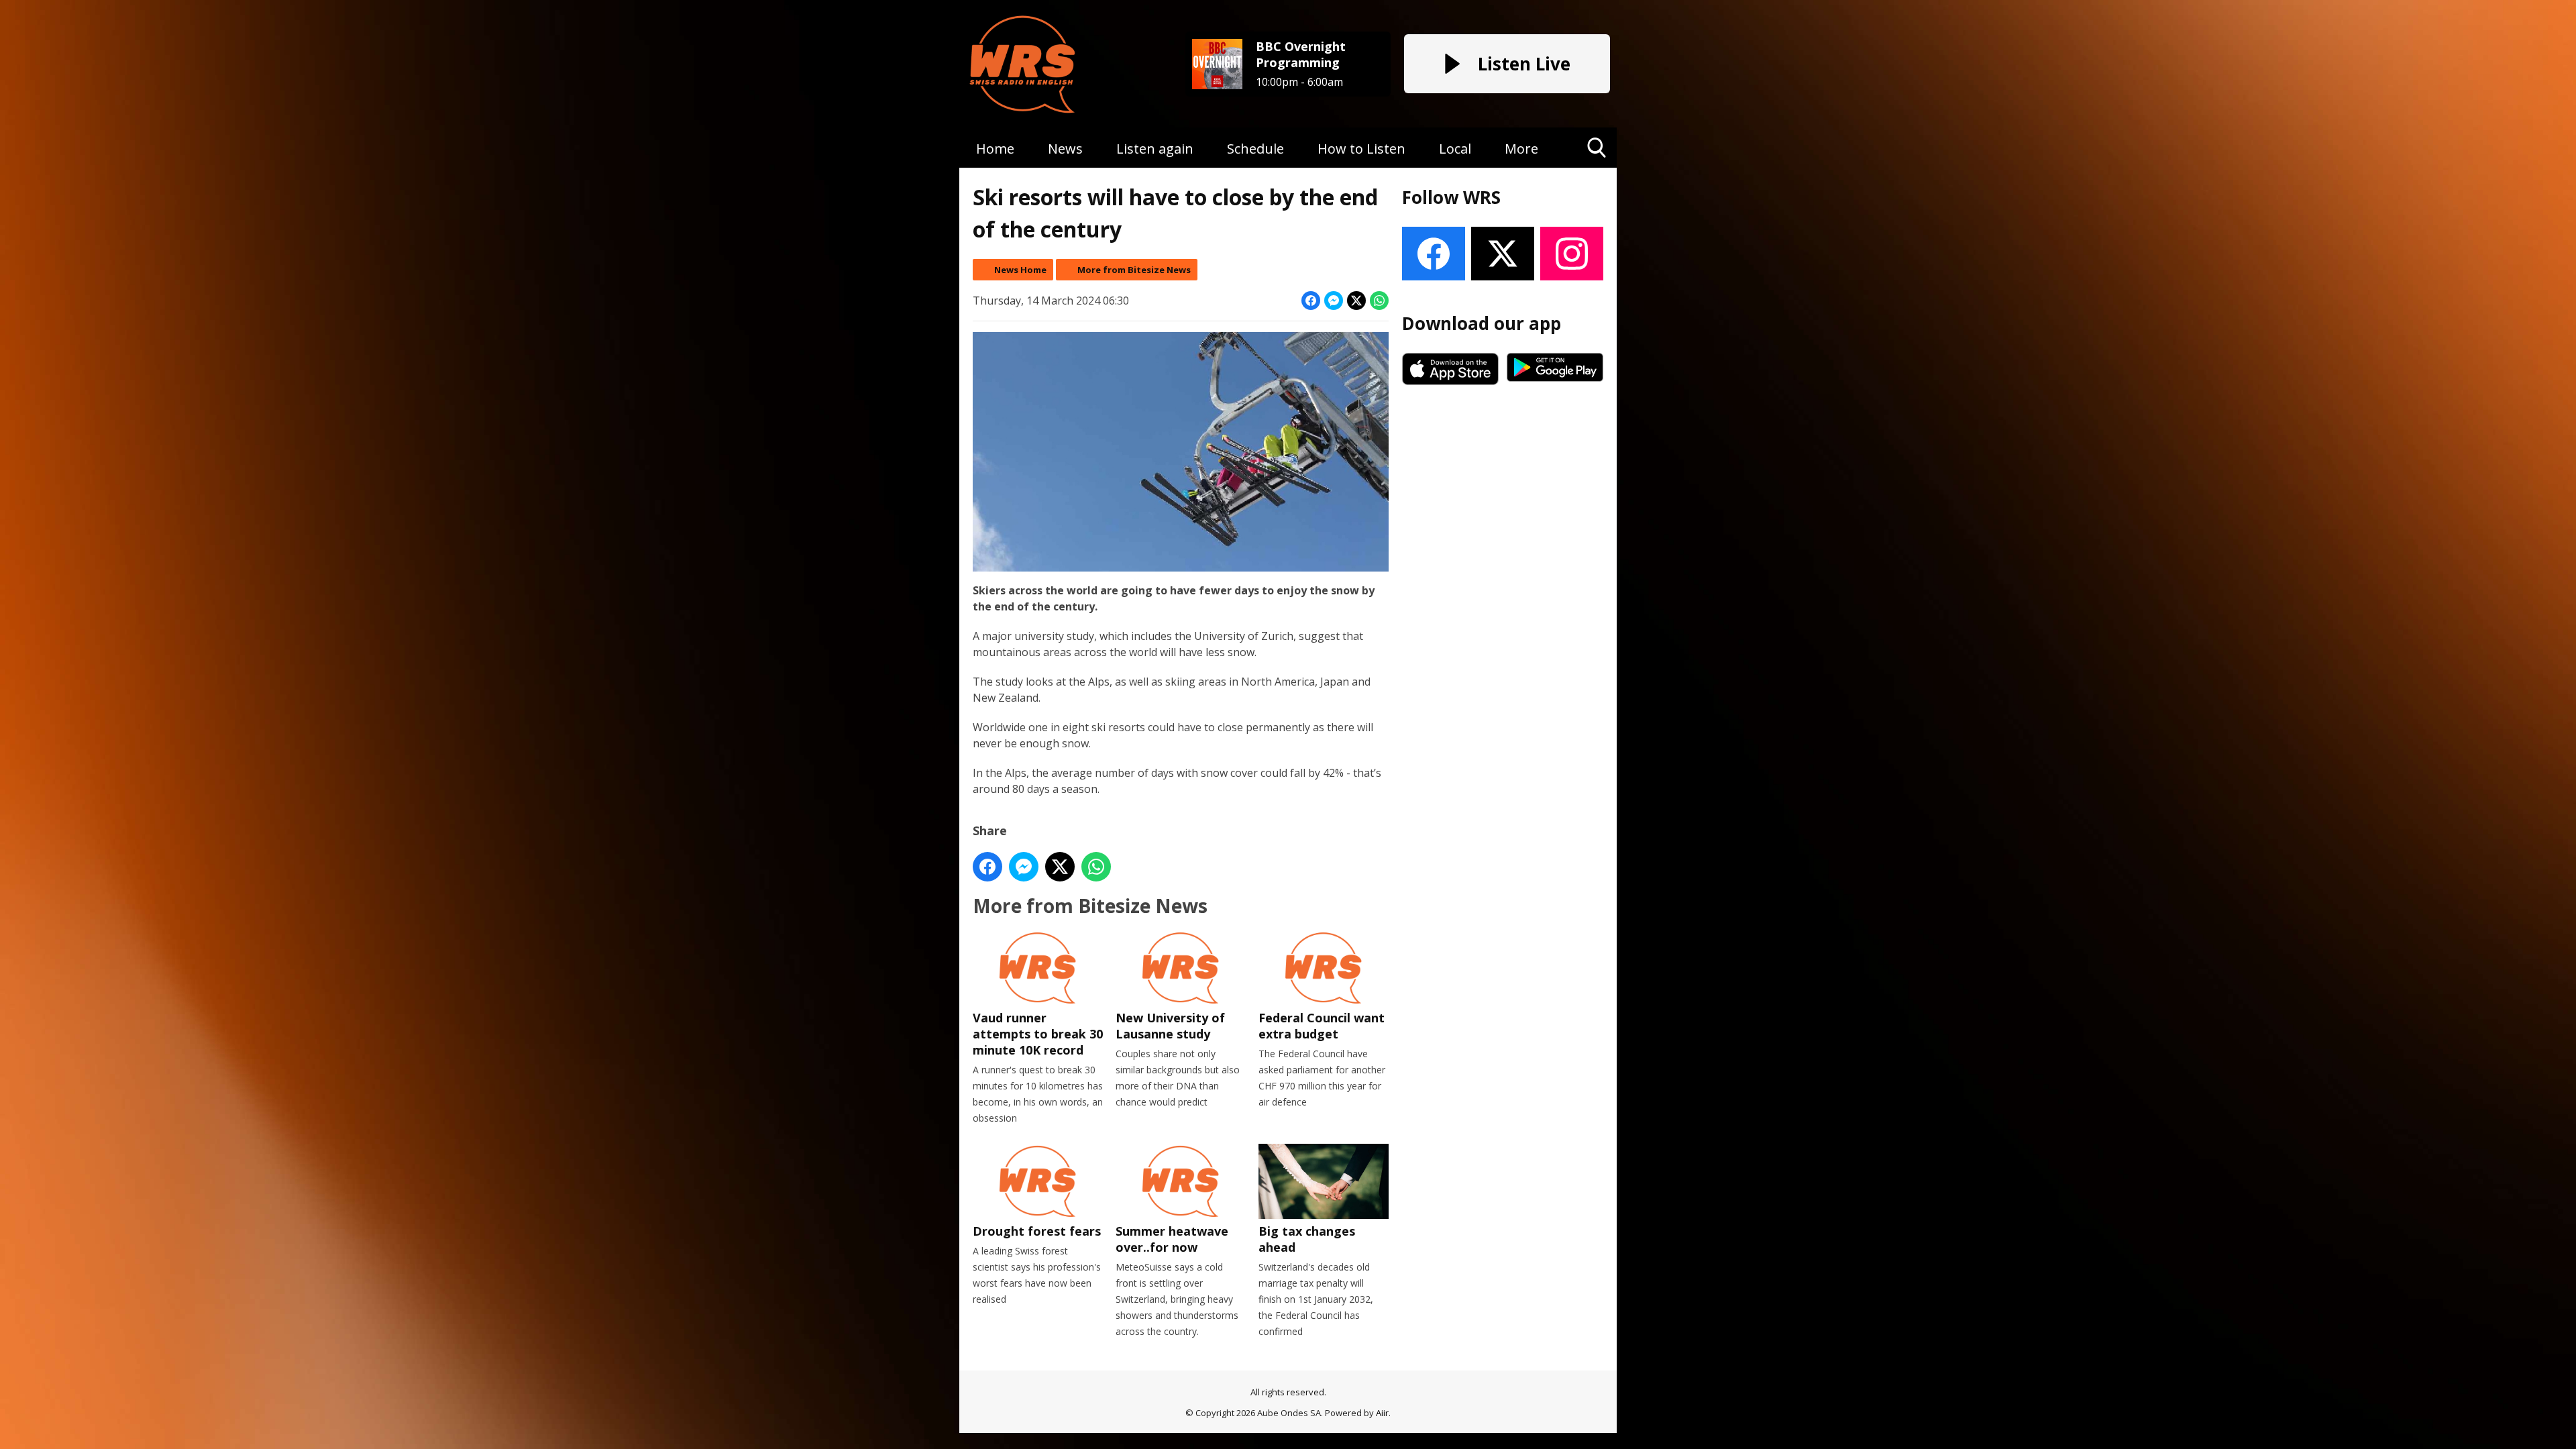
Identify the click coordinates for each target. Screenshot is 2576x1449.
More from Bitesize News (1134, 270)
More (1521, 149)
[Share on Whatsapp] (1379, 301)
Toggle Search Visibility (1597, 167)
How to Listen (1361, 149)
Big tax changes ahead (1307, 1239)
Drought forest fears (1037, 1231)
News (1065, 149)
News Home (1020, 270)
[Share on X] (1356, 301)
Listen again (1155, 149)
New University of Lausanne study (1170, 1026)
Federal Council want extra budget (1322, 1026)
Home (995, 149)
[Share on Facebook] (1311, 301)
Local (1455, 149)
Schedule (1255, 149)
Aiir (1382, 1413)
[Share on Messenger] (1334, 301)
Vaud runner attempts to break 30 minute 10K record (1038, 1034)
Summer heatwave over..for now (1172, 1239)
